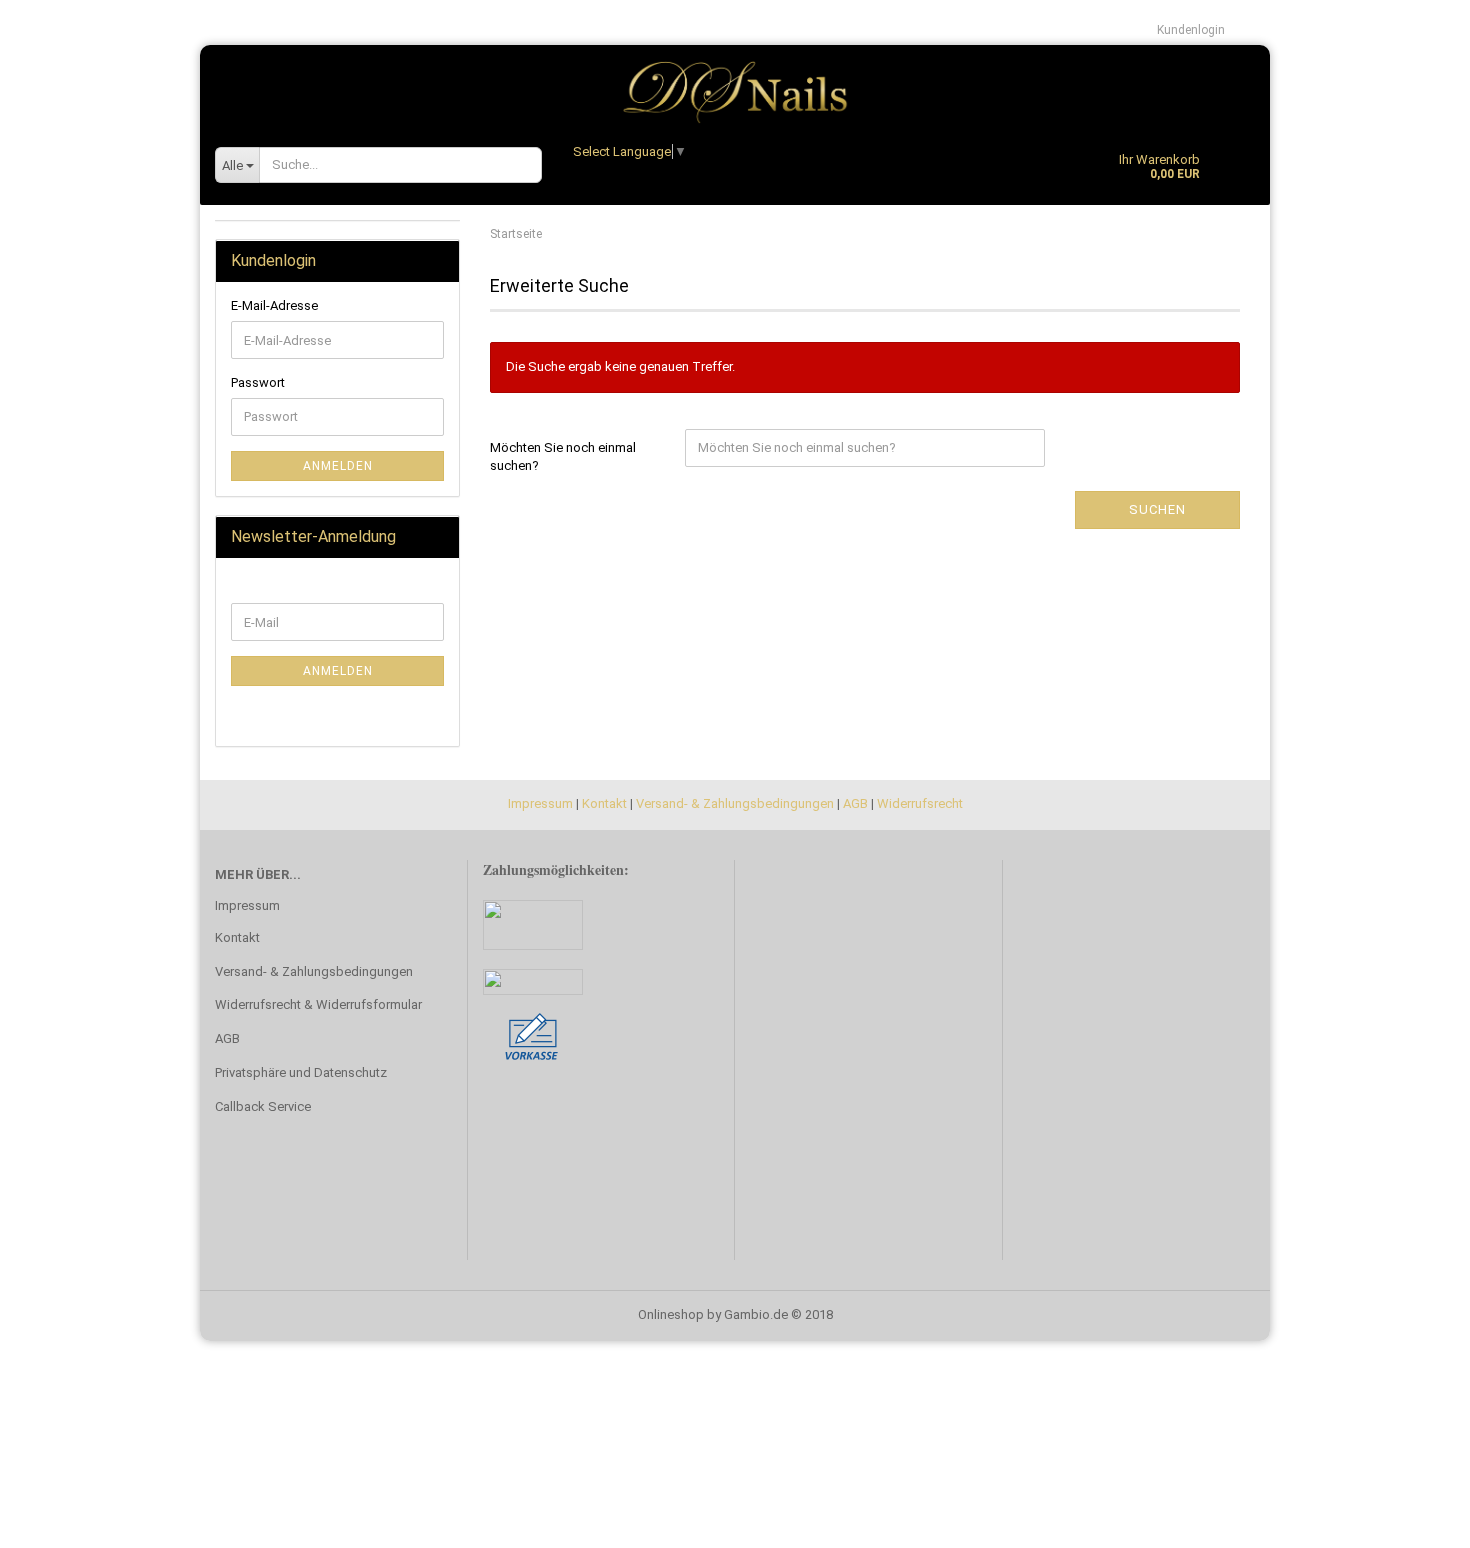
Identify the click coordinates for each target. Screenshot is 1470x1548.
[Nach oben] (1415, 1518)
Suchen (1157, 509)
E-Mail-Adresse (274, 305)
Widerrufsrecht (920, 803)
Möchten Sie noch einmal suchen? (563, 457)
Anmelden (338, 466)
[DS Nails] (735, 85)
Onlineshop (671, 1314)
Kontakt (604, 803)
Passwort (258, 382)
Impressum (540, 803)
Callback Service (263, 1106)
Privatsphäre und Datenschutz (301, 1072)
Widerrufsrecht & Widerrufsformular (318, 1004)
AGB (855, 803)
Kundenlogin (1191, 30)
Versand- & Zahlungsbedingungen (735, 803)
